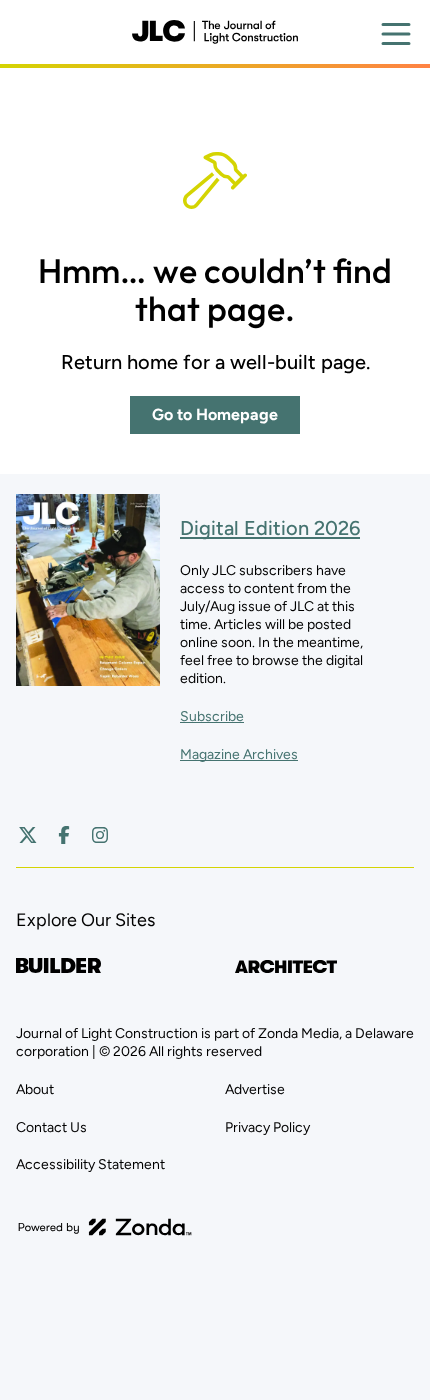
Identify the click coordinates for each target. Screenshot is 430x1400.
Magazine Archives (239, 754)
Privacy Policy (267, 1127)
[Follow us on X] (28, 835)
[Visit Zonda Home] (105, 1227)
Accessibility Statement (90, 1164)
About (35, 1089)
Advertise (255, 1089)
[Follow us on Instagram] (100, 835)
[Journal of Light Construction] (215, 32)
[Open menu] (396, 34)
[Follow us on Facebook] (64, 835)
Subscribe (212, 716)
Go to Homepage (215, 414)
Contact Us (51, 1127)
